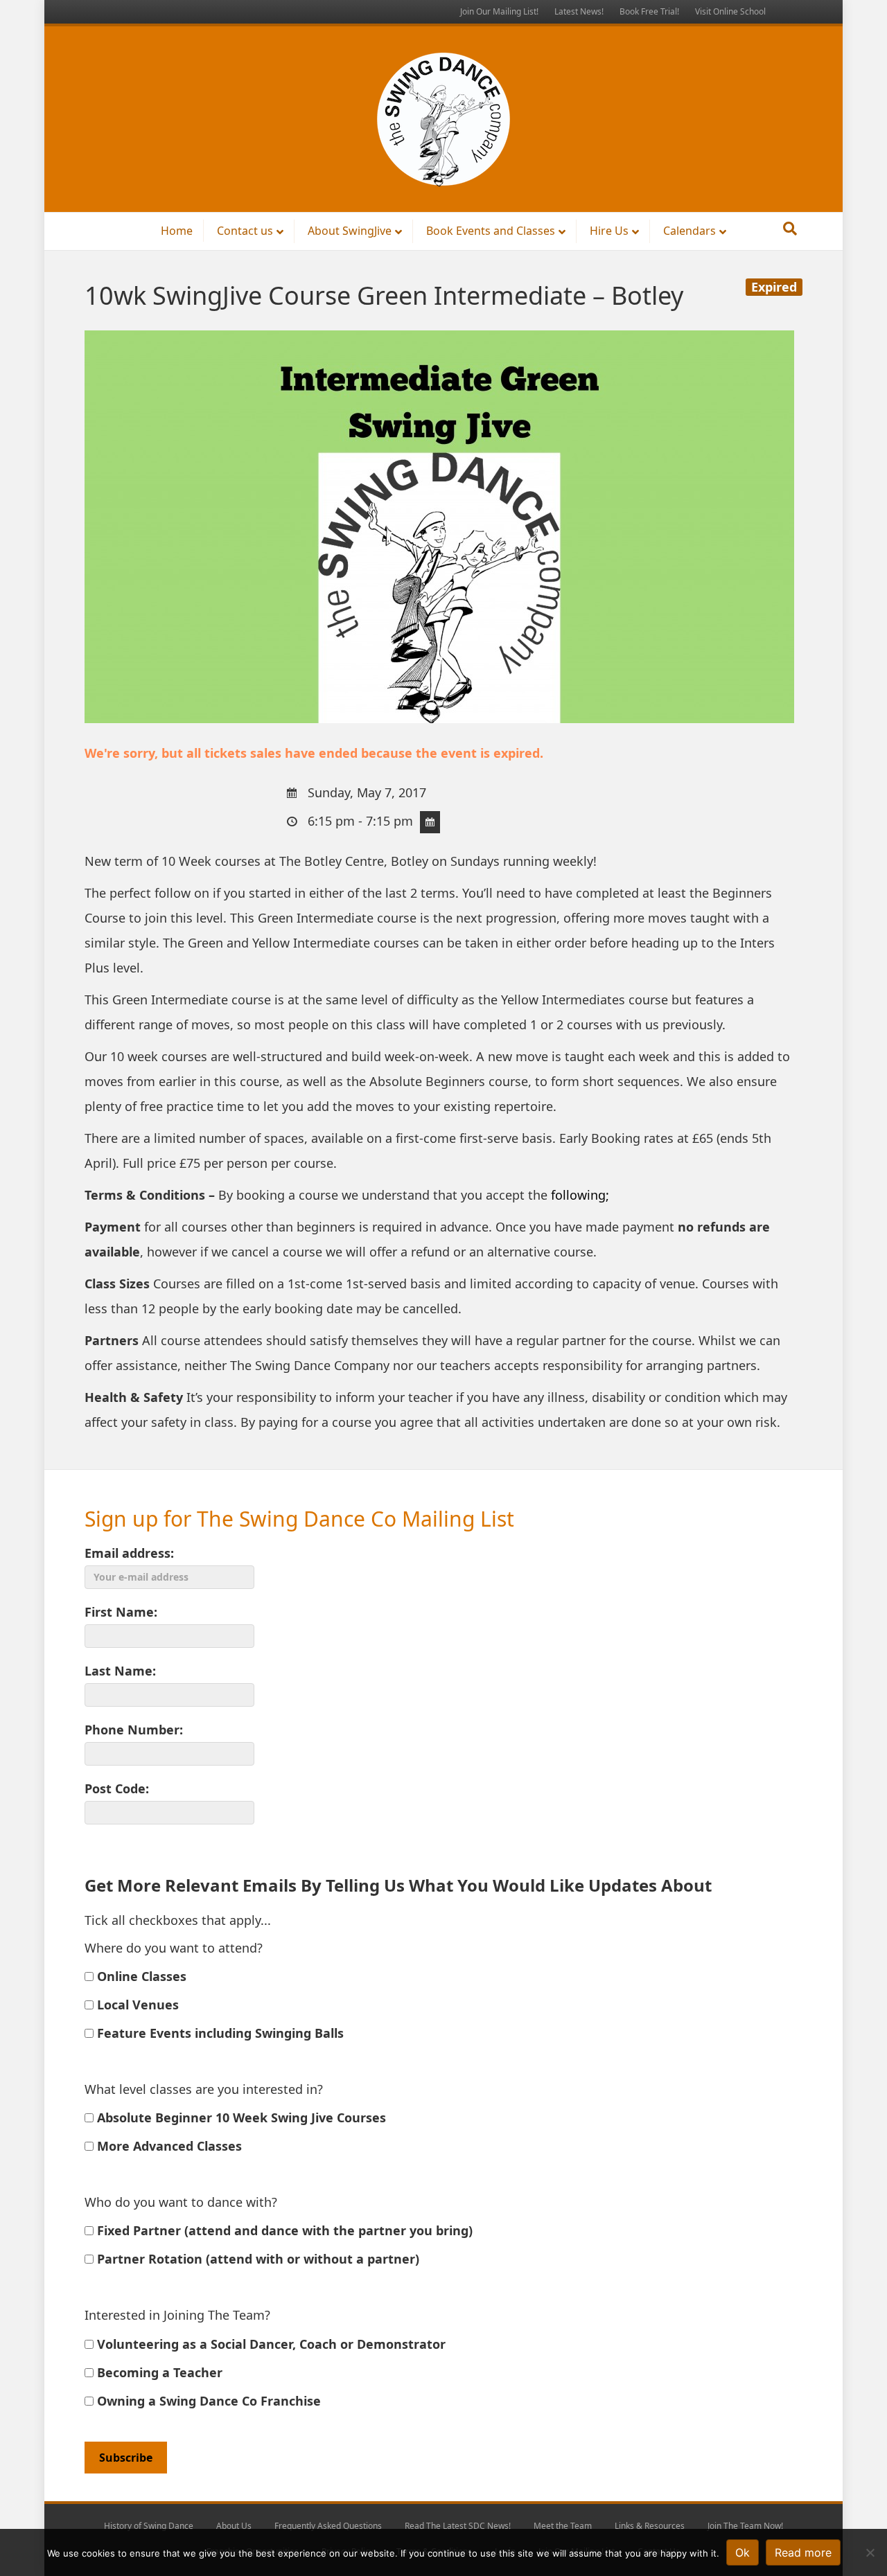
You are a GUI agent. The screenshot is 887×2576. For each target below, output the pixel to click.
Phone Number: (134, 1730)
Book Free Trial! (649, 11)
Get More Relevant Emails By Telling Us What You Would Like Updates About (398, 1885)
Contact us (245, 231)
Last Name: (120, 1671)
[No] (870, 2552)
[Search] (790, 229)
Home (177, 231)
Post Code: (117, 1788)
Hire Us (609, 231)
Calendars (690, 231)
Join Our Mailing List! (499, 11)
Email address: (129, 1553)
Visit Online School (730, 11)
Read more (803, 2552)
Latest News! (579, 11)
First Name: (121, 1612)
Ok (743, 2552)
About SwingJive (350, 231)
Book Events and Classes (491, 231)
